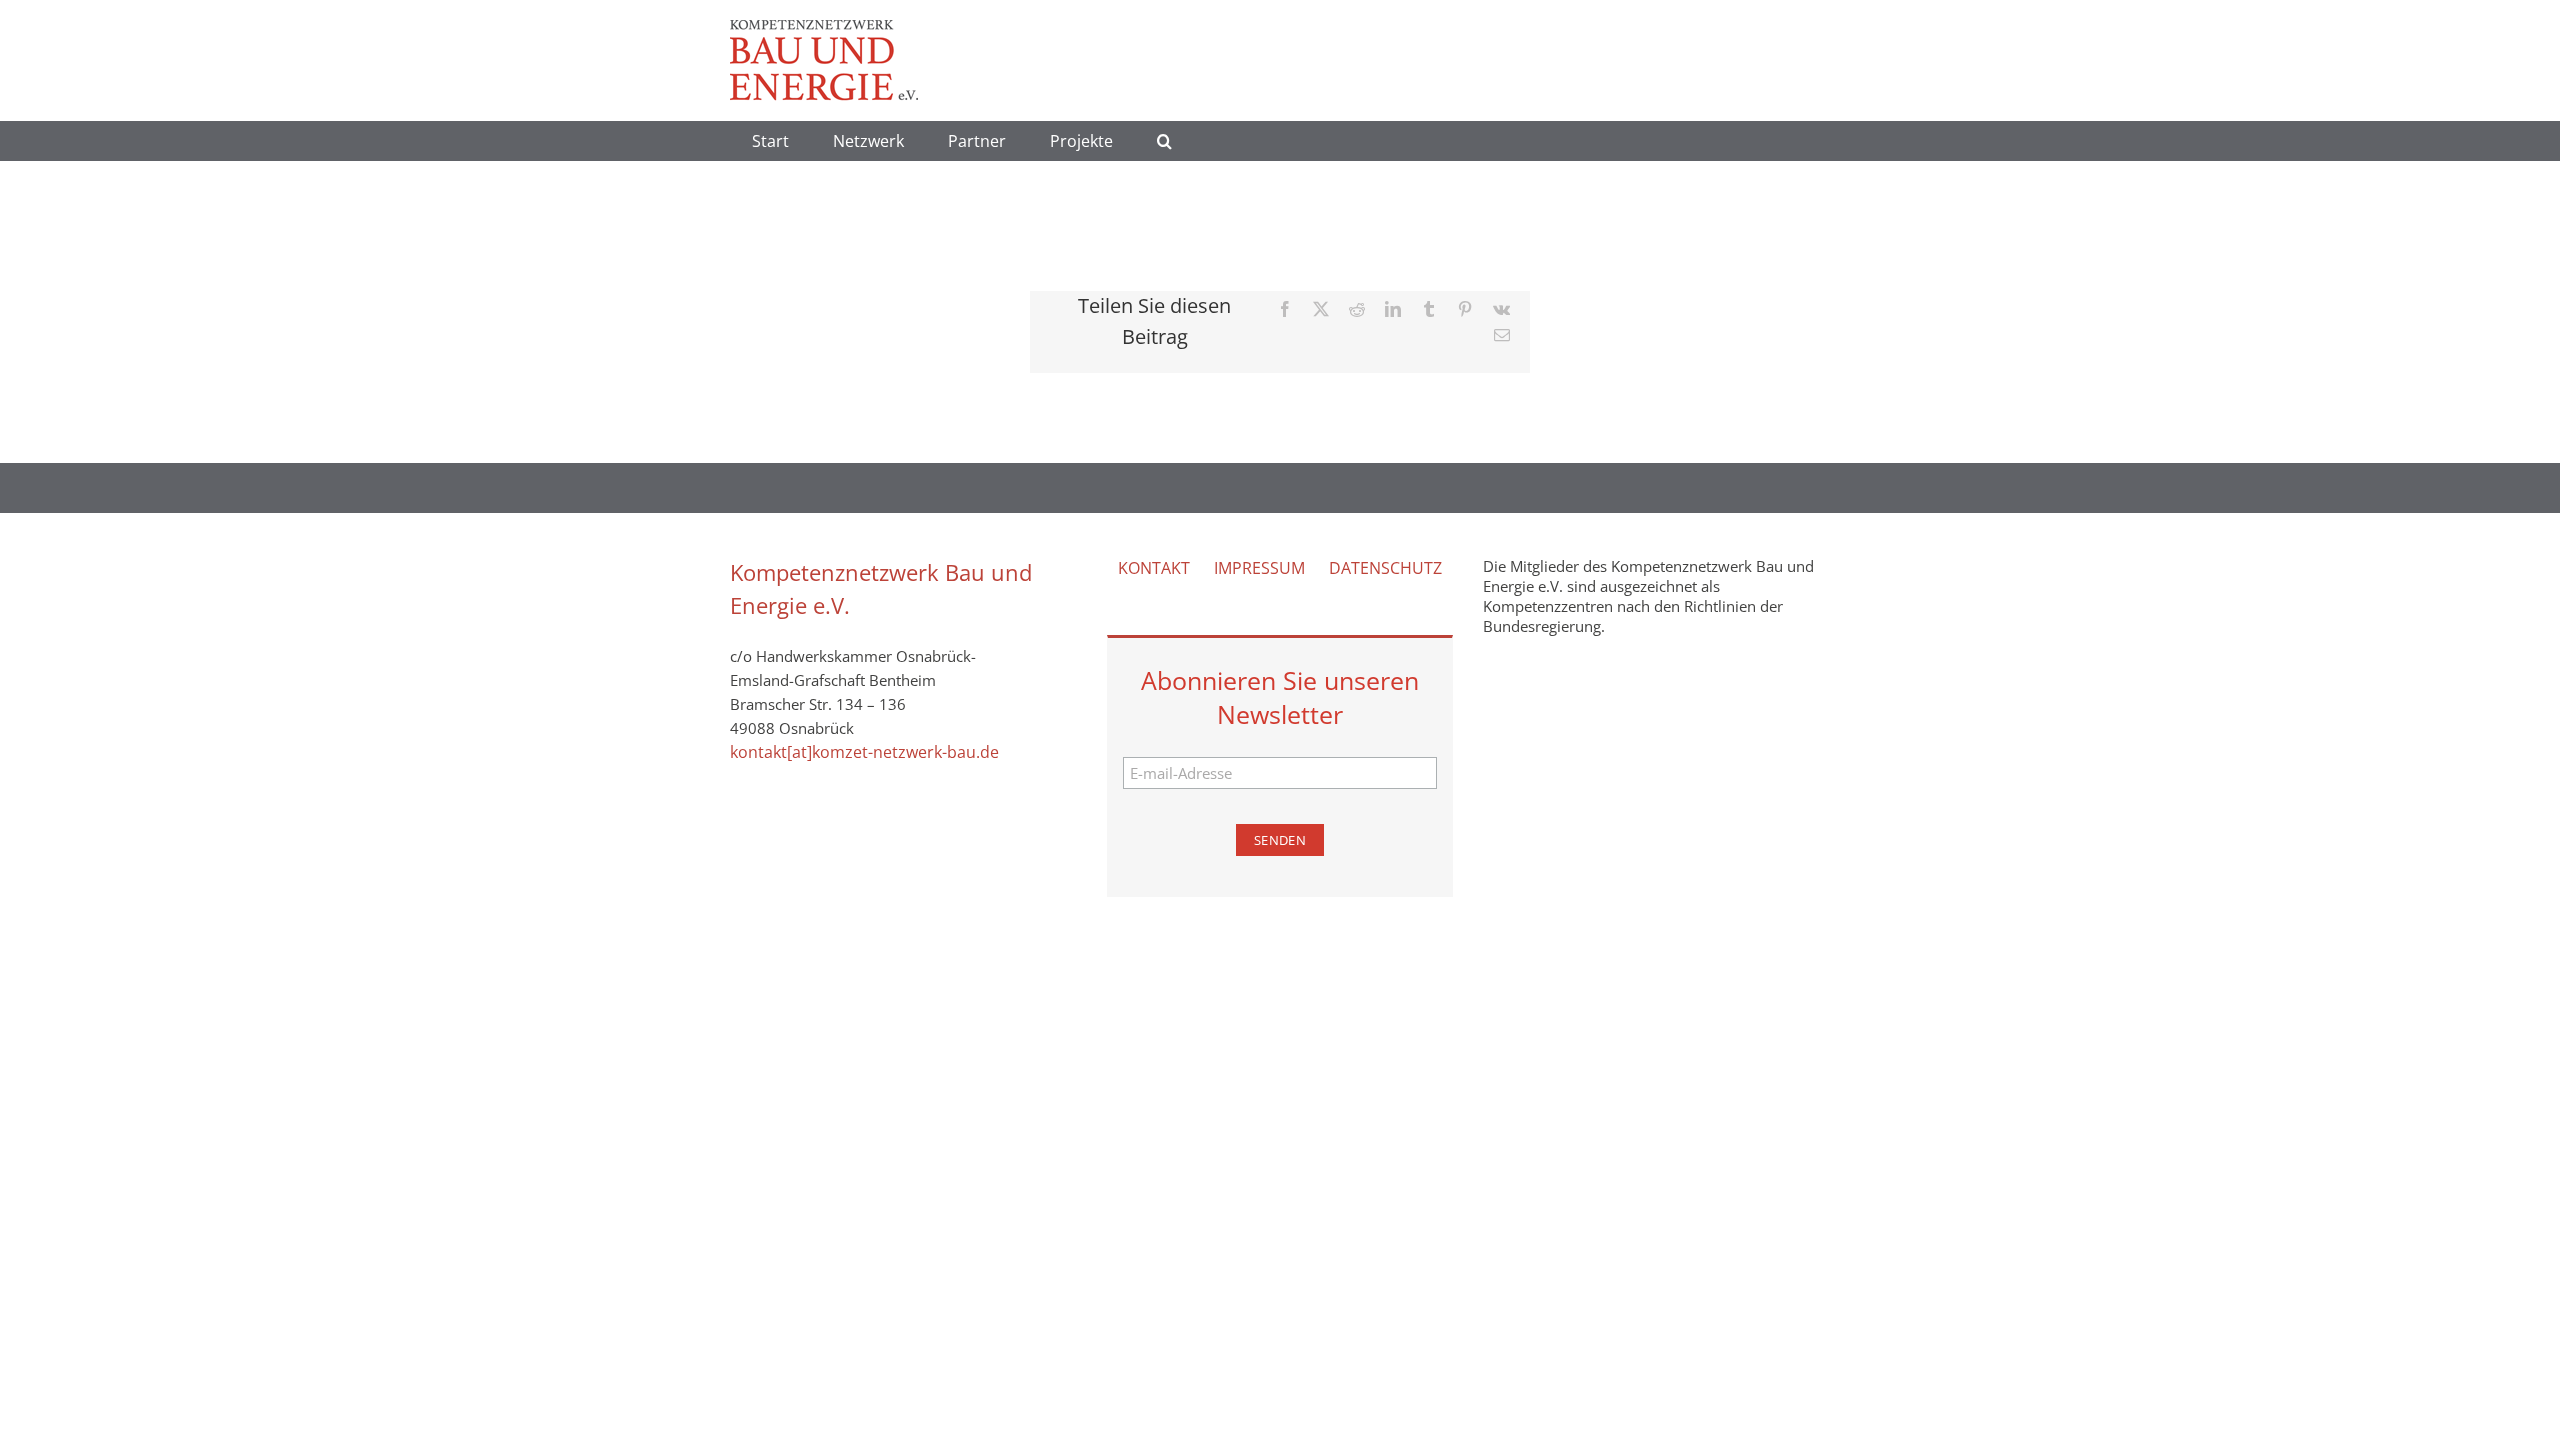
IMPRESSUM (1259, 568)
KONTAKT (1154, 568)
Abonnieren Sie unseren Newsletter (1280, 697)
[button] (1164, 141)
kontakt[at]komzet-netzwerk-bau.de (864, 752)
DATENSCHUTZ (1385, 568)
